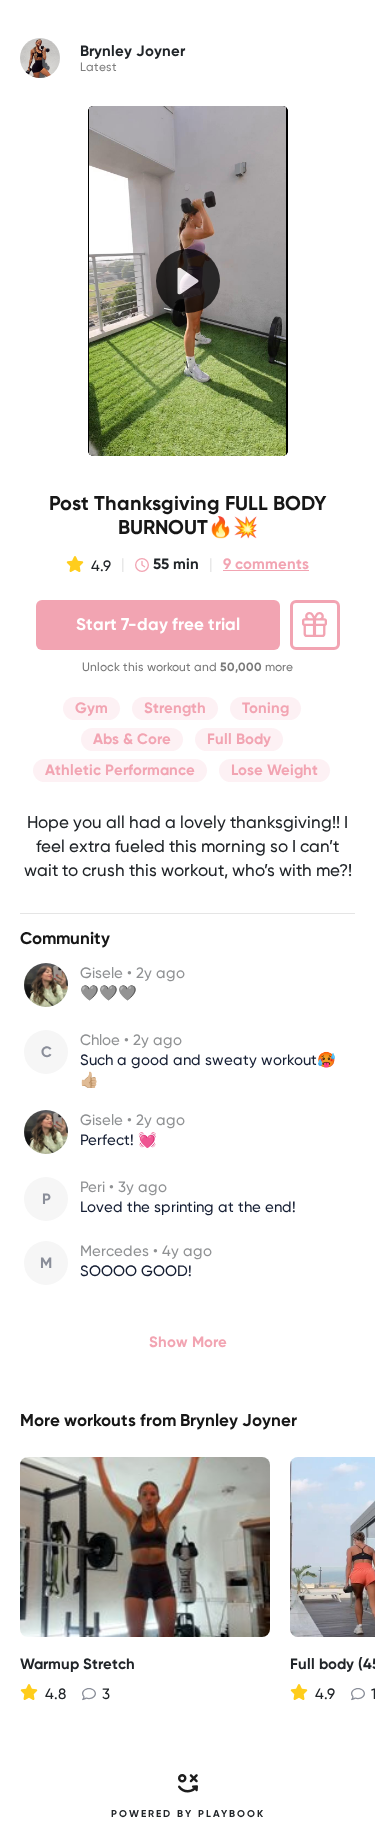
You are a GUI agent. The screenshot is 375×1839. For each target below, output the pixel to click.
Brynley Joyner (238, 1420)
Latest (98, 67)
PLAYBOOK (231, 1814)
